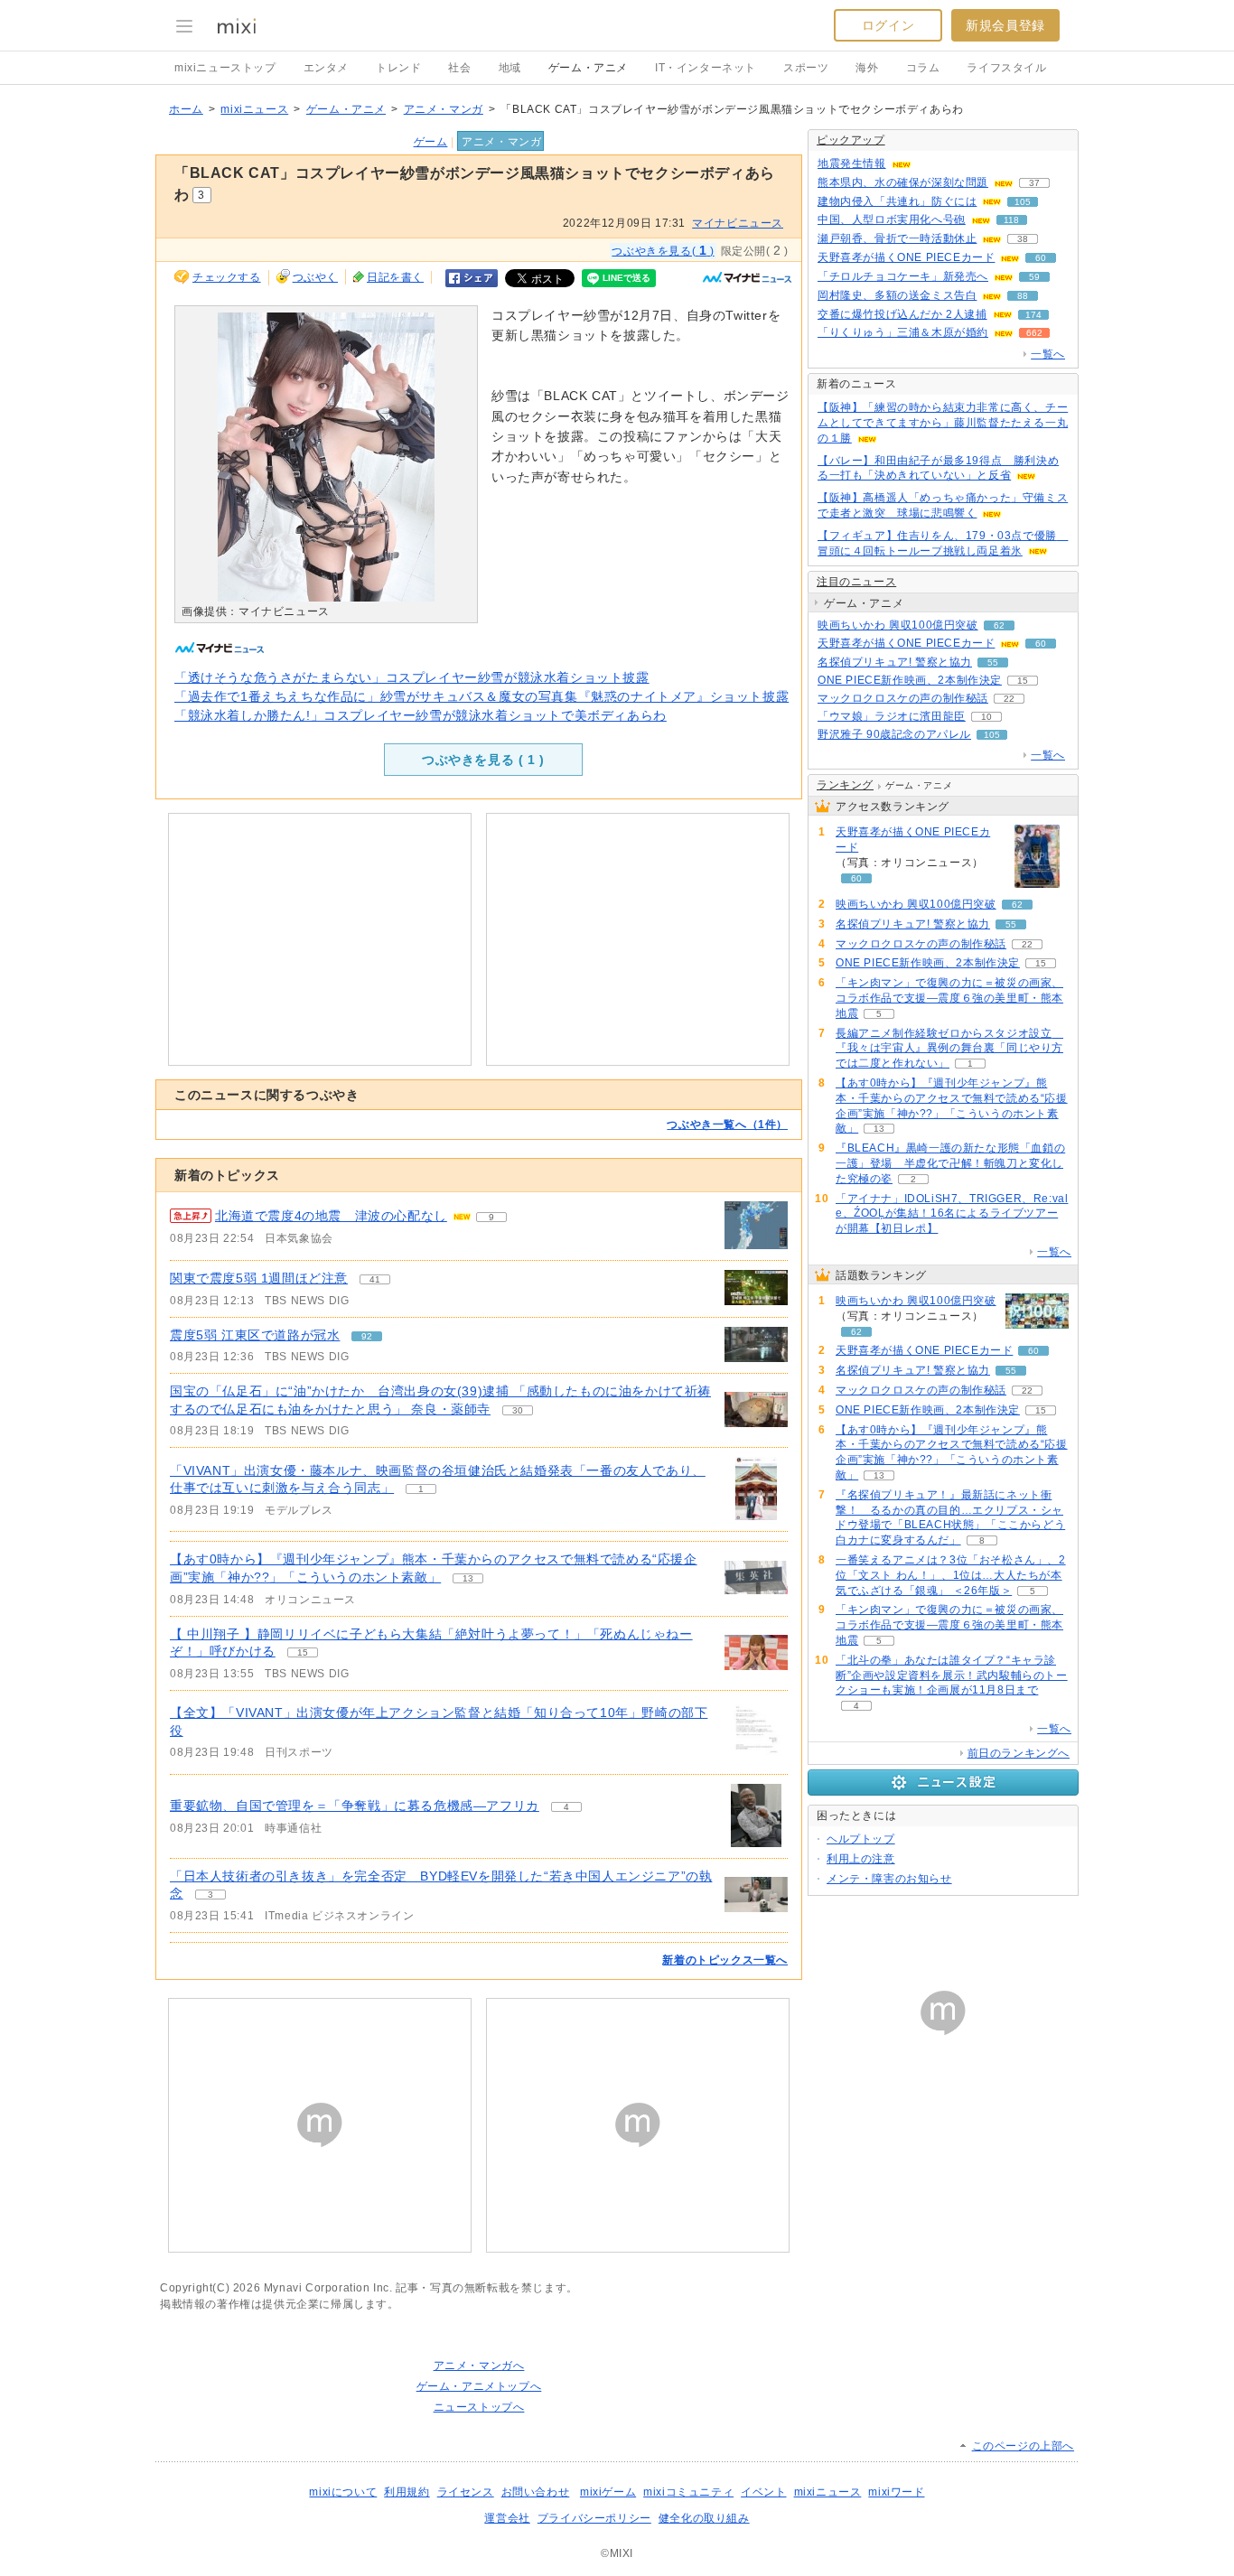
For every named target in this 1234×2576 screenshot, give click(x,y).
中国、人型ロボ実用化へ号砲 (892, 219)
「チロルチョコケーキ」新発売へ (903, 276)
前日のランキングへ (1019, 1753)
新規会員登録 (1005, 25)
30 (518, 1410)
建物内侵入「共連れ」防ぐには (897, 201)
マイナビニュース (738, 223)
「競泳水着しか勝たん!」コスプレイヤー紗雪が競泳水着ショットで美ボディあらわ (421, 715)
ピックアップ (851, 140)
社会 (459, 68)
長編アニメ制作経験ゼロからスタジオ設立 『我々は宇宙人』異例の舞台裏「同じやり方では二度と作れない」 (949, 1049)
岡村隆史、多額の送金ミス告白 (897, 295)
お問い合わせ (536, 2492)
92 (367, 1336)
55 (993, 663)
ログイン (888, 25)
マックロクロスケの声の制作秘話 (903, 698)
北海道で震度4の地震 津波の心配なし (331, 1216)
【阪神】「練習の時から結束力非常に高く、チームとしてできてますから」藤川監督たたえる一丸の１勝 (943, 423)
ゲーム (431, 142)
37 (1034, 183)
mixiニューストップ (225, 68)
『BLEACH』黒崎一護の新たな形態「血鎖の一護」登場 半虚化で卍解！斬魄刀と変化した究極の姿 (950, 1163)
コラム (923, 68)
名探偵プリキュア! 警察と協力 (895, 662)
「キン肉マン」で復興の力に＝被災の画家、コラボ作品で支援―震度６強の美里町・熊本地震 (949, 998)
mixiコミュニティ (688, 2492)
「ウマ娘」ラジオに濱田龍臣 (892, 716)
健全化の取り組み (704, 2518)
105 (1023, 202)
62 (999, 625)
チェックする (227, 277)
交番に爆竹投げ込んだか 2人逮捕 (902, 314)
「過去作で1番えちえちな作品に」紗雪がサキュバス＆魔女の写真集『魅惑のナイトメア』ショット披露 (481, 696)
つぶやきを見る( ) (663, 250)
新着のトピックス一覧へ (725, 1960)
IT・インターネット (706, 68)
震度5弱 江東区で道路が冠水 (255, 1335)
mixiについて (343, 2492)
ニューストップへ (479, 2407)
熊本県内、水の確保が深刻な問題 (903, 182)
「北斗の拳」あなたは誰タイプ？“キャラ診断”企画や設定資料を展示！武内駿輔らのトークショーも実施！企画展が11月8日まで (952, 1675)
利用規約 (407, 2492)
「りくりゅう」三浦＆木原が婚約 (903, 332)
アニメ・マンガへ (479, 2366)
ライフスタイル (1006, 68)
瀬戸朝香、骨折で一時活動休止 (897, 238)
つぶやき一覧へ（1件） (727, 1125)
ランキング (845, 785)
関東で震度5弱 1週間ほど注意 (259, 1278)
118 (1011, 220)
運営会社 (507, 2518)
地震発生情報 (852, 163)
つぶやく (315, 277)
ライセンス (466, 2492)
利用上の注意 (861, 1859)
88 (1023, 296)
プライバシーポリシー (594, 2518)
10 (986, 717)
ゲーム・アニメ (588, 68)
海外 (867, 68)
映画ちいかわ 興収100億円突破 (898, 625)
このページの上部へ (1023, 2446)
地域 (510, 68)
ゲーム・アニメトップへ (479, 2386)
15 (303, 1652)
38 (1023, 239)
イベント (763, 2492)
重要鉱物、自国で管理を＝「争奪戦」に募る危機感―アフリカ (355, 1806)
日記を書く (395, 277)
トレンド (398, 68)
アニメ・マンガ (444, 109)
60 (1041, 258)
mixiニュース (254, 109)
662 (1034, 333)
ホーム (186, 109)
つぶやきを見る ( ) (483, 760)
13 (468, 1578)
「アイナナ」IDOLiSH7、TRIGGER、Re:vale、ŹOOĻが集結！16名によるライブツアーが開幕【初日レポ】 (952, 1214)
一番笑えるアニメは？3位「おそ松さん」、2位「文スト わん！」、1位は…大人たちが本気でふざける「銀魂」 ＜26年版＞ (951, 1575)
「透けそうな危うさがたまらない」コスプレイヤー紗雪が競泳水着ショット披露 (412, 677)
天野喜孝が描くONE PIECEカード (906, 257)
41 (375, 1279)
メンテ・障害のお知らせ (889, 1879)
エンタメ (326, 68)
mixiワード (896, 2492)
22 (1009, 699)
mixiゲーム (608, 2492)
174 (1033, 315)
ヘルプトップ (861, 1839)
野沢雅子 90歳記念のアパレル (894, 734)
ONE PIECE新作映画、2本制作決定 (910, 680)
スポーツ (806, 68)
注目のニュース (856, 582)
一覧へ (1048, 354)
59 (1034, 277)
